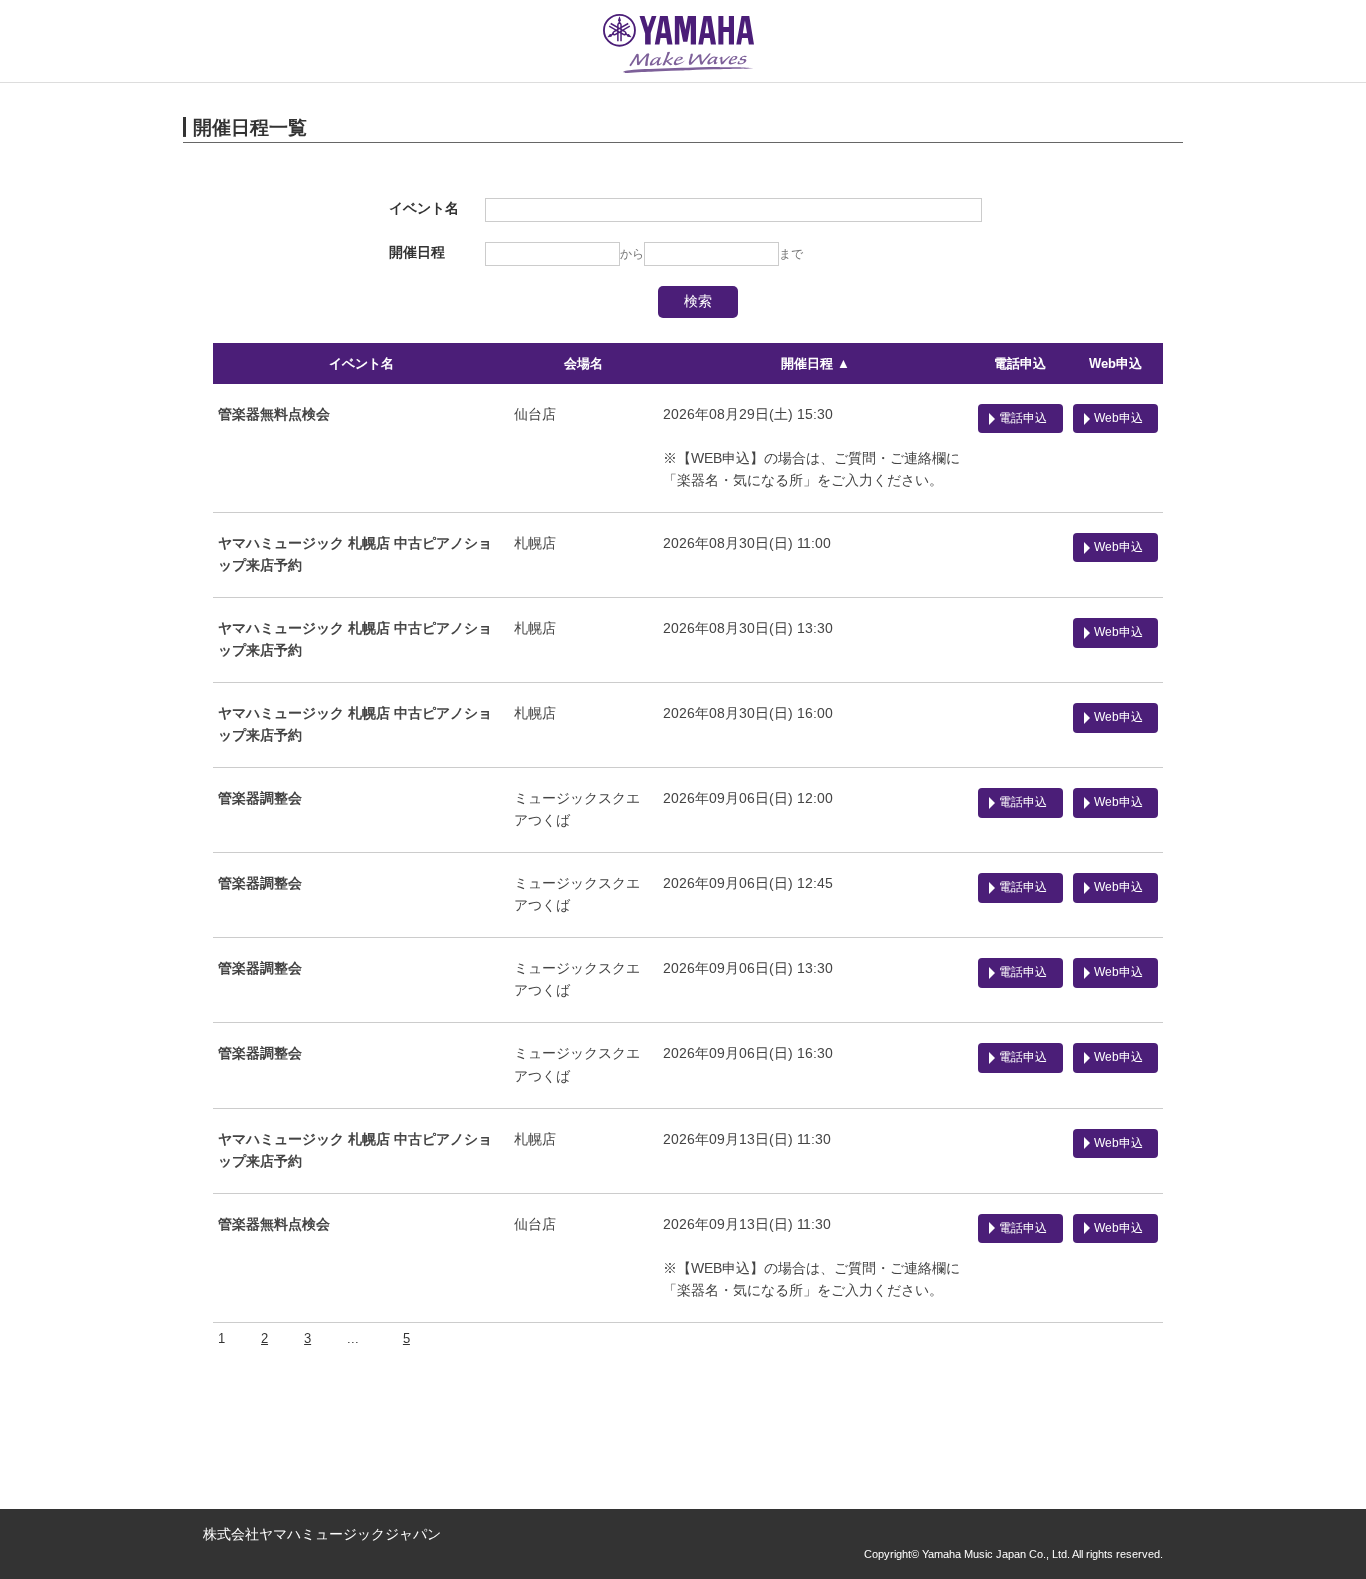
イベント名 (361, 363)
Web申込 (1115, 363)
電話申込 (1020, 363)
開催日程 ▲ (815, 363)
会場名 (583, 363)
